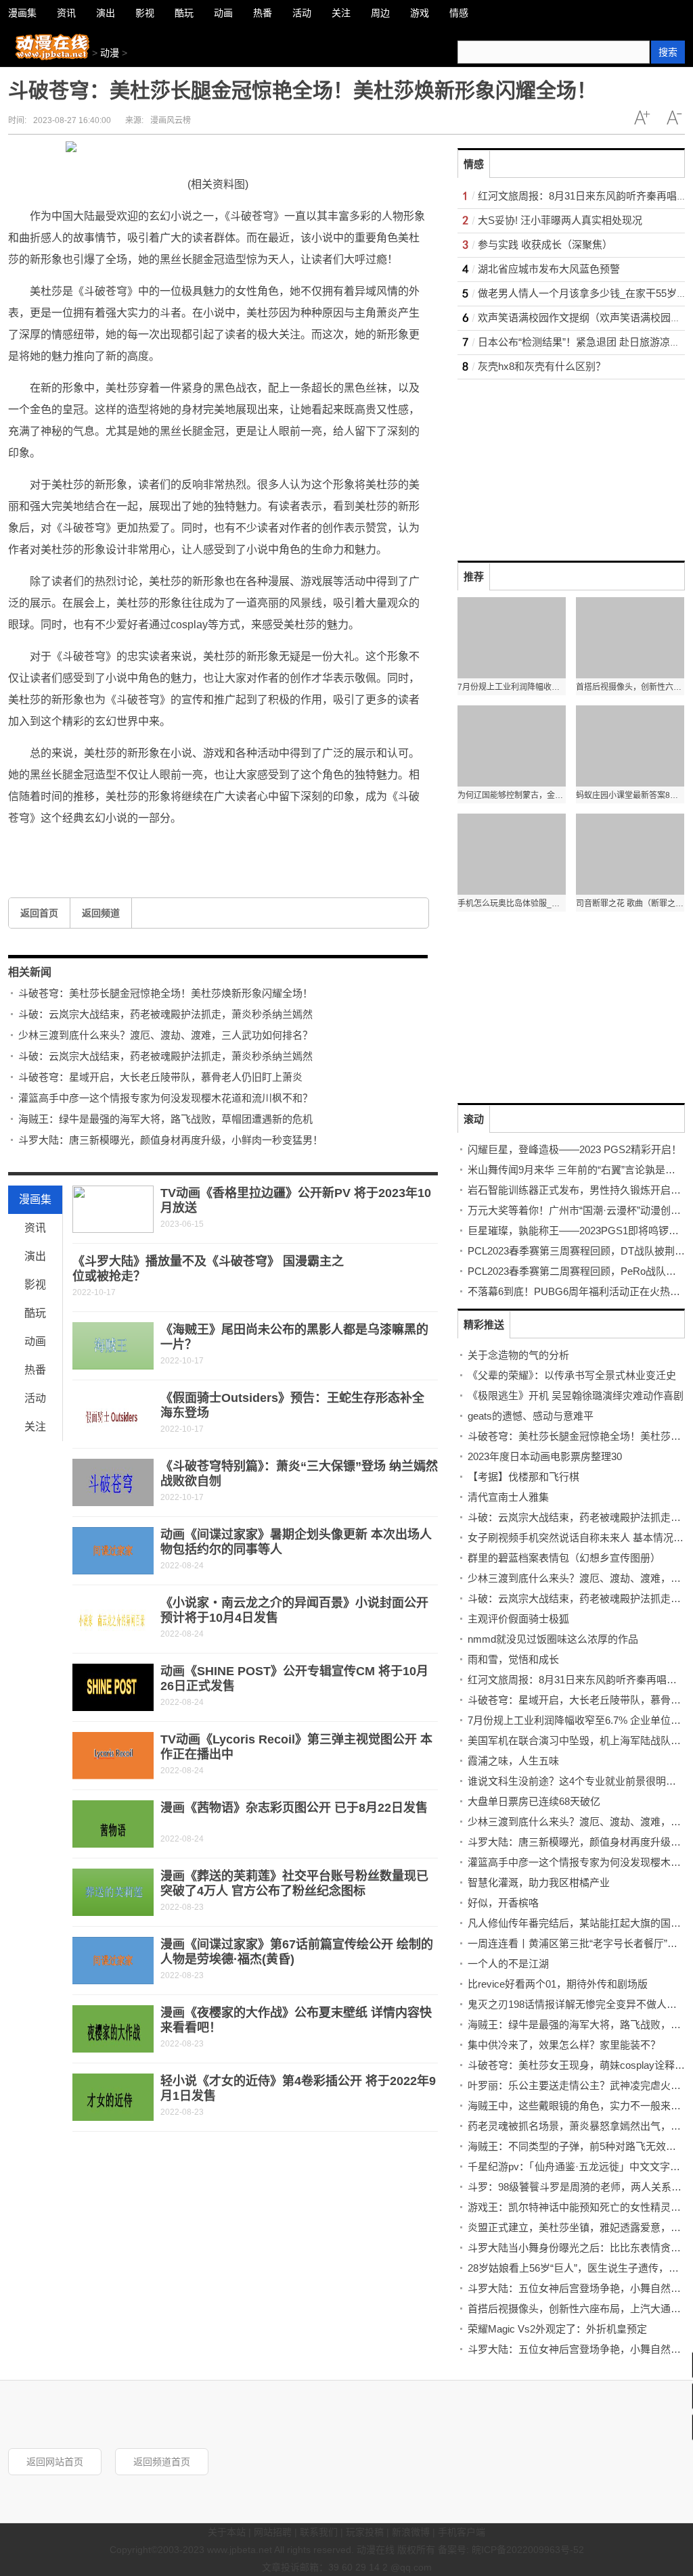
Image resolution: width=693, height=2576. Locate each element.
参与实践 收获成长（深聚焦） (545, 244)
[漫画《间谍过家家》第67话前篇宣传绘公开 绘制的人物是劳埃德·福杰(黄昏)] (113, 1961)
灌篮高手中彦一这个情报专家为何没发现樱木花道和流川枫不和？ (165, 1098)
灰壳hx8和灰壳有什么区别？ (542, 366)
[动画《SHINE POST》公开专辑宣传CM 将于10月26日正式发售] (113, 1687)
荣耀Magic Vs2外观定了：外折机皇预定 (557, 2329)
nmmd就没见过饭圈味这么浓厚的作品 (553, 1639)
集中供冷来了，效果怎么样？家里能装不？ (564, 2045)
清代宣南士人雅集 (508, 1497)
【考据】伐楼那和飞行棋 (523, 1477)
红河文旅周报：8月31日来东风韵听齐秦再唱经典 (577, 1680)
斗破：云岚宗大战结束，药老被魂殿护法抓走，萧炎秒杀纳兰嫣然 (165, 1014)
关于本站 (227, 2532)
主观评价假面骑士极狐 (518, 1619)
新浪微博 (411, 2532)
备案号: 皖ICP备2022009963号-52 (511, 2550)
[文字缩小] (674, 118)
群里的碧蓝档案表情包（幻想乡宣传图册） (564, 1558)
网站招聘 (273, 2532)
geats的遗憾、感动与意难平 (531, 1416)
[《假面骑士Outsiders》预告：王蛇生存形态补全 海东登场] (113, 1414)
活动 (35, 1398)
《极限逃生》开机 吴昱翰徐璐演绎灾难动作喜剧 (576, 1396)
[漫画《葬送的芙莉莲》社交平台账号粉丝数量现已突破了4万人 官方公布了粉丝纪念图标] (113, 1892)
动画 (35, 1341)
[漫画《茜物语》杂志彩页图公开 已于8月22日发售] (113, 1824)
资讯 (35, 1228)
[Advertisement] (559, 464)
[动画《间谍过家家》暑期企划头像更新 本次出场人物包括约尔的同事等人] (113, 1551)
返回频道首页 (162, 2462)
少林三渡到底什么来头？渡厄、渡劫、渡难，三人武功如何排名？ (165, 1035)
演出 (35, 1256)
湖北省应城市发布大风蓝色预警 (549, 269)
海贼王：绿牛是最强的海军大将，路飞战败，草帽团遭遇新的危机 (165, 1119)
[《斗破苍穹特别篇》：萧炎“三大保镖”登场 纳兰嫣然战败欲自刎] (113, 1482)
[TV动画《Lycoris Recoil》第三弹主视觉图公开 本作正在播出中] (113, 1756)
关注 (35, 1427)
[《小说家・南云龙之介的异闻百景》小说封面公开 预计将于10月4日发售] (113, 1619)
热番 (35, 1370)
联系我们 (319, 2532)
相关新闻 (30, 972)
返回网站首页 (55, 2462)
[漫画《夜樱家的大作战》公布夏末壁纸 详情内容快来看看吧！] (113, 2029)
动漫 (110, 53)
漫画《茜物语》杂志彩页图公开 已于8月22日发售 (294, 1808)
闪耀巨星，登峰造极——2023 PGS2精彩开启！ (575, 1149)
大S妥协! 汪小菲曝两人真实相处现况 (560, 220)
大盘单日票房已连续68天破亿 (534, 1801)
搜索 (668, 52)
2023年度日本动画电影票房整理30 (545, 1456)
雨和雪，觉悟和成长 (513, 1659)
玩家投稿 (365, 2532)
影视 (35, 1285)
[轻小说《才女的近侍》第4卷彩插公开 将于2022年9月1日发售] (113, 2097)
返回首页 (39, 913)
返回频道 (101, 913)
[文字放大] (642, 118)
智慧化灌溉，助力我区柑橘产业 (539, 1882)
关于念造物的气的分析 (518, 1355)
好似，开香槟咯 (503, 1903)
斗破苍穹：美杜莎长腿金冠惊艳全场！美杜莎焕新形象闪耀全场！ (165, 993)
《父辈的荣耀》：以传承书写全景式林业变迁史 (572, 1375)
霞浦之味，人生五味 (513, 1761)
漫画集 (35, 1199)
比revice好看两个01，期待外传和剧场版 (558, 1984)
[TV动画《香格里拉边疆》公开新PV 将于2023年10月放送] (113, 1209)
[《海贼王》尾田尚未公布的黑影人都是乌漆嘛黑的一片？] (113, 1346)
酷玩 (35, 1313)
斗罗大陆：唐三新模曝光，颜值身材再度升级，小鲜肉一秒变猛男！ (171, 1140)
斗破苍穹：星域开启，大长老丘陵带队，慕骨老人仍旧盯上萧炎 (160, 1077)
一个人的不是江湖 (508, 1964)
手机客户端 (462, 2532)
